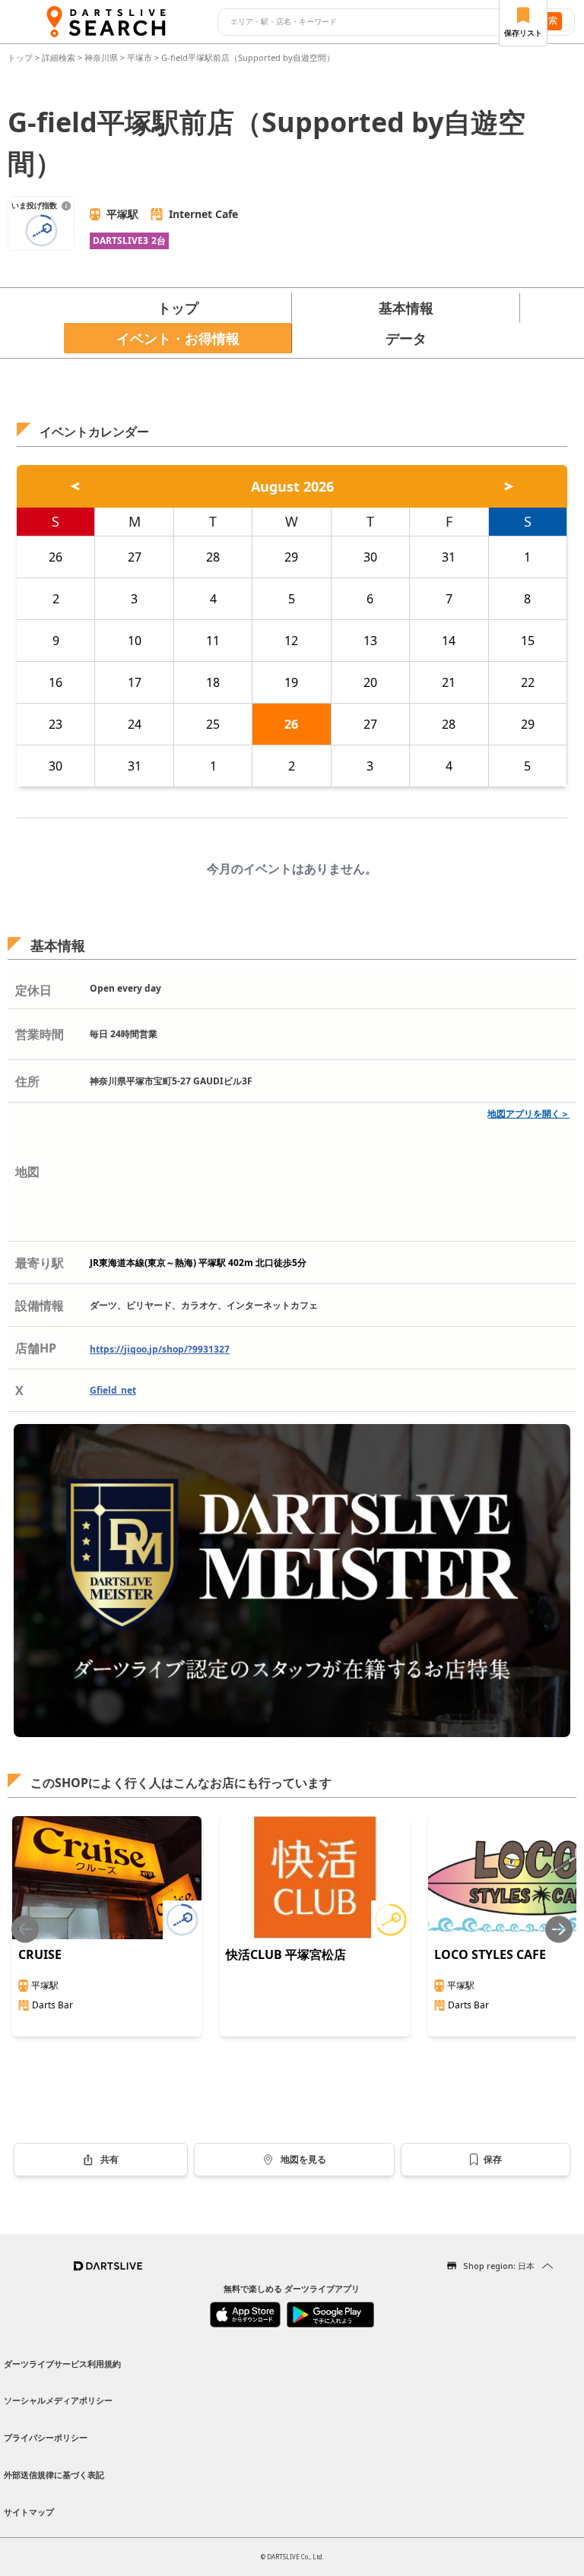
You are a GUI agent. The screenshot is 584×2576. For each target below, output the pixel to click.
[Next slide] (559, 1929)
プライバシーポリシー (46, 2437)
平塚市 (140, 57)
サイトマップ (29, 2512)
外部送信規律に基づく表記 (54, 2475)
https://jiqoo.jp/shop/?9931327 (160, 1349)
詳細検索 (60, 57)
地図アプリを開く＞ (528, 1114)
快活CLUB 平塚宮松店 (286, 1954)
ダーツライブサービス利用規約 (62, 2364)
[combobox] (369, 22)
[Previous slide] (25, 1929)
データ (406, 338)
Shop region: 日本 (499, 2266)
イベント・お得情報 (178, 338)
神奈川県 (101, 57)
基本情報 (406, 308)
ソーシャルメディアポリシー (58, 2400)
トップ (21, 57)
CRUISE (40, 1954)
